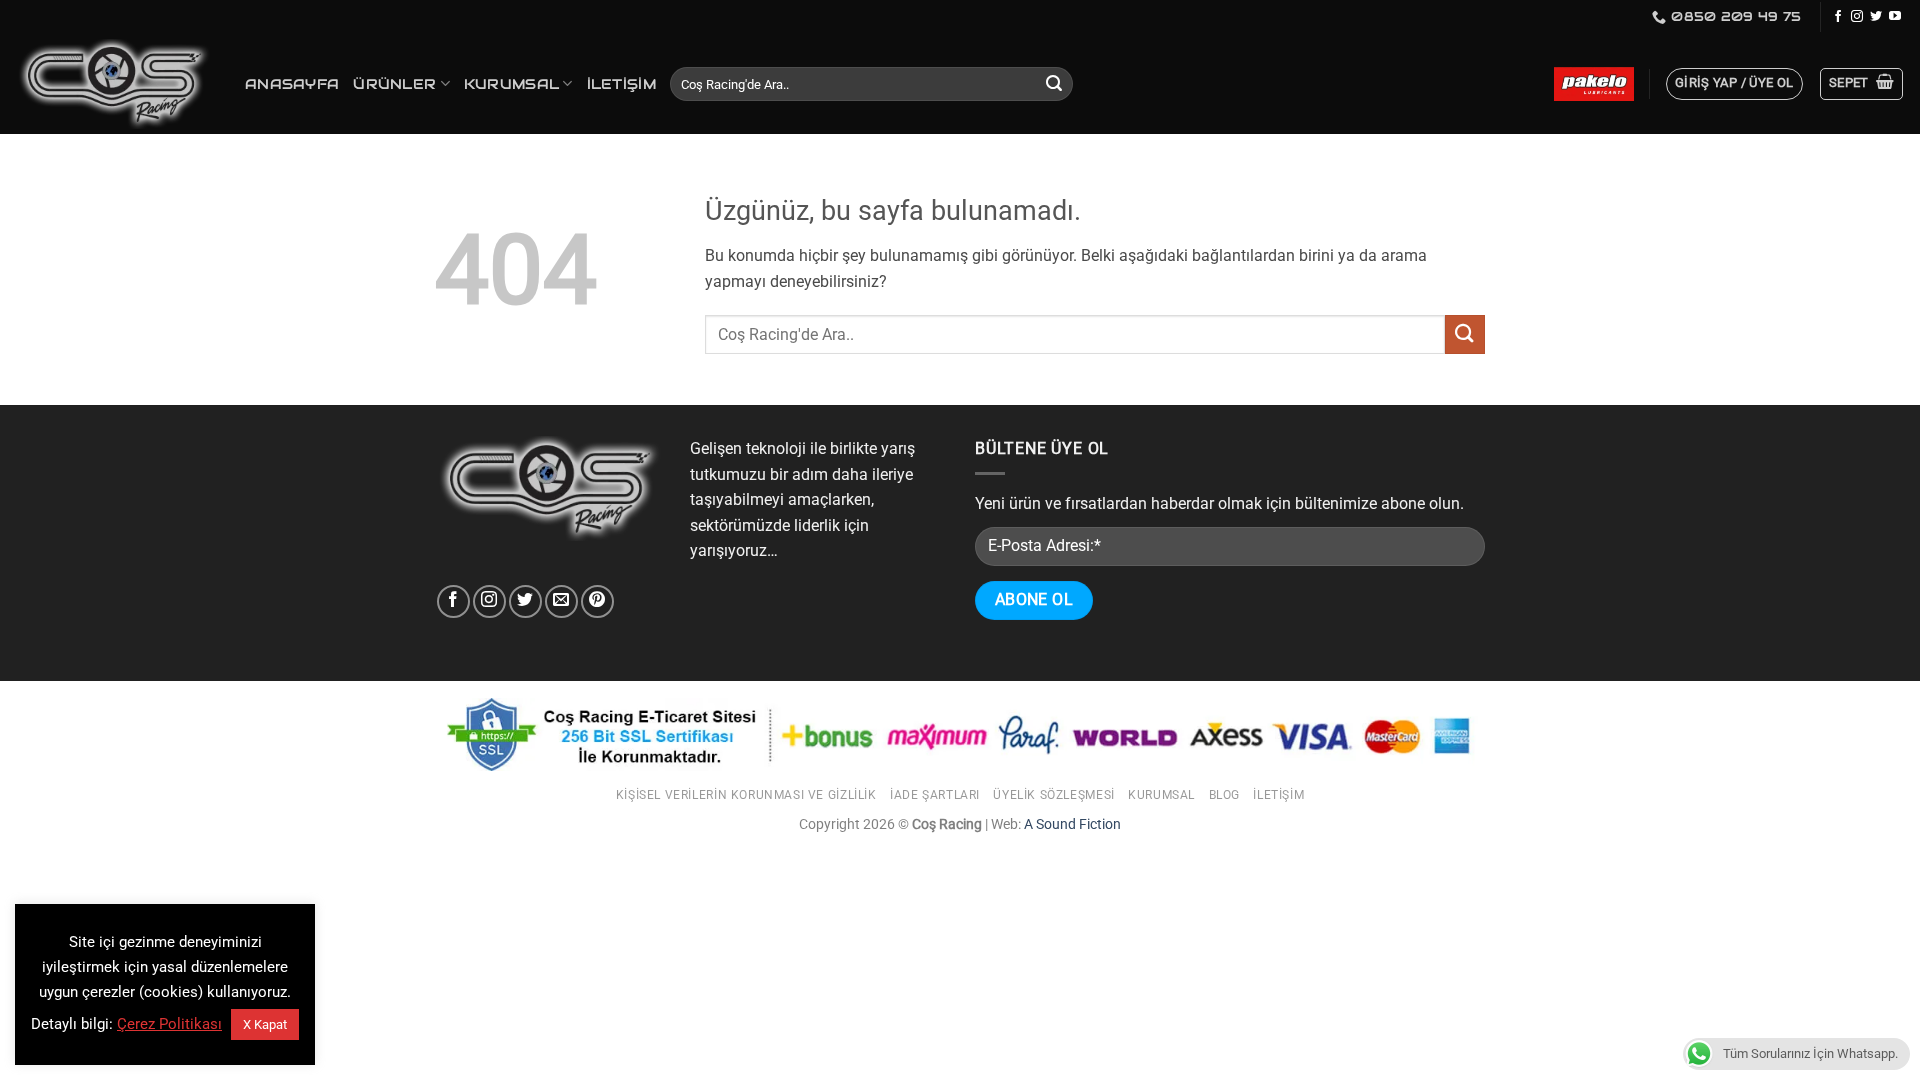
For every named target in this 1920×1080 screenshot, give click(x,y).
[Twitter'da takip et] (1876, 17)
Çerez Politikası (169, 1024)
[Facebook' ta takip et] (1838, 17)
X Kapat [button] (265, 1024)
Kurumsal (511, 84)
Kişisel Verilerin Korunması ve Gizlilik (746, 795)
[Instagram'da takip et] (1857, 17)
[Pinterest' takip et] (597, 601)
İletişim (621, 84)
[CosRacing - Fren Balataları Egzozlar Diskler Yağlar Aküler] (115, 84)
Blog (1224, 795)
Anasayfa (292, 84)
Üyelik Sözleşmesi (1053, 795)
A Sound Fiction (1071, 824)
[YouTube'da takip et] (1895, 17)
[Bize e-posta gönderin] (561, 601)
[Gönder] (1055, 84)
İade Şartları (935, 795)
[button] (1734, 84)
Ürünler (394, 84)
